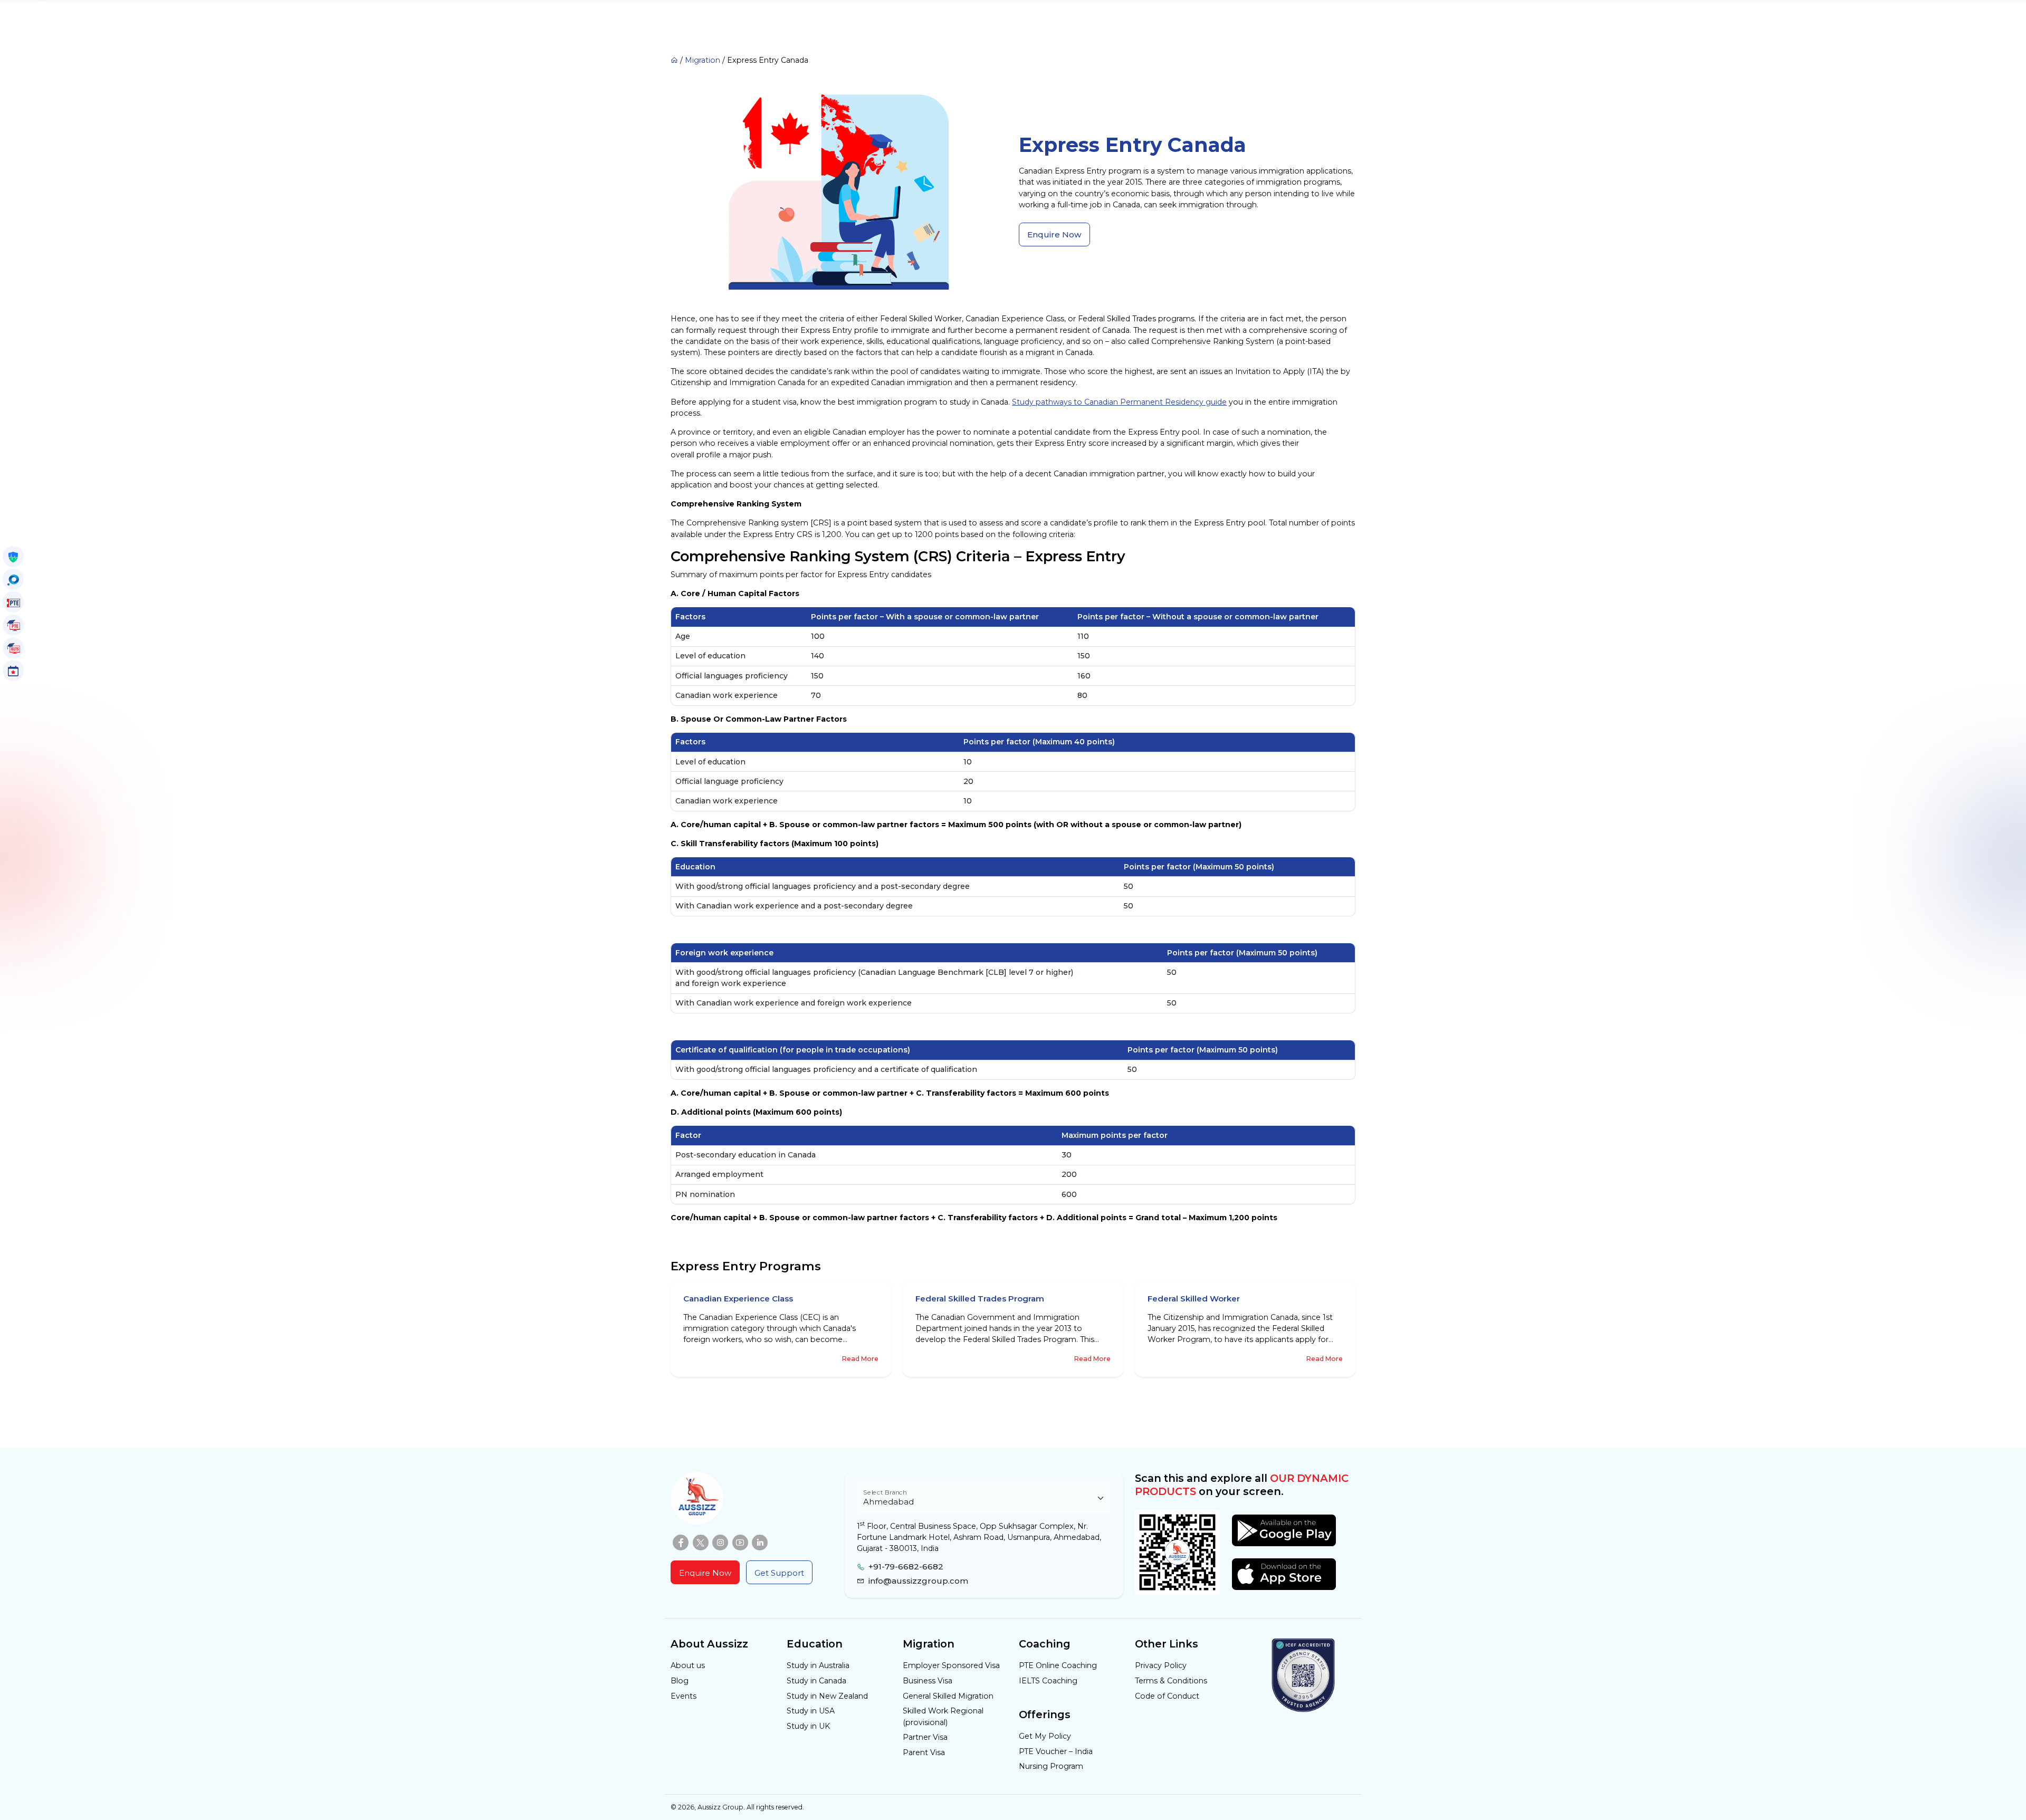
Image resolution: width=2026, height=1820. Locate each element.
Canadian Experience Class (738, 1299)
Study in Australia (818, 1665)
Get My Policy (1045, 1736)
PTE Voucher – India (1056, 1751)
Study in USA (811, 1711)
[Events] (13, 670)
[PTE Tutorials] (13, 625)
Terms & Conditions (1171, 1681)
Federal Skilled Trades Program (980, 1299)
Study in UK (808, 1726)
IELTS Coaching (1048, 1681)
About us (688, 1665)
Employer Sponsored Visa (951, 1665)
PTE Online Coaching (1058, 1665)
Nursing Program (1051, 1766)
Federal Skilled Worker (1194, 1299)
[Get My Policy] (13, 557)
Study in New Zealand (827, 1696)
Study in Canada (816, 1681)
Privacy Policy (1161, 1665)
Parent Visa (924, 1752)
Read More (860, 1359)
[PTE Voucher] (13, 602)
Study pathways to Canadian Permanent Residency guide (1119, 402)
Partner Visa (925, 1737)
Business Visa (928, 1681)
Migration (703, 60)
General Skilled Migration (948, 1696)
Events (684, 1696)
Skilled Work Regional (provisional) (943, 1716)
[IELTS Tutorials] (13, 648)
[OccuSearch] (13, 579)
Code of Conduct (1167, 1696)
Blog (680, 1681)
